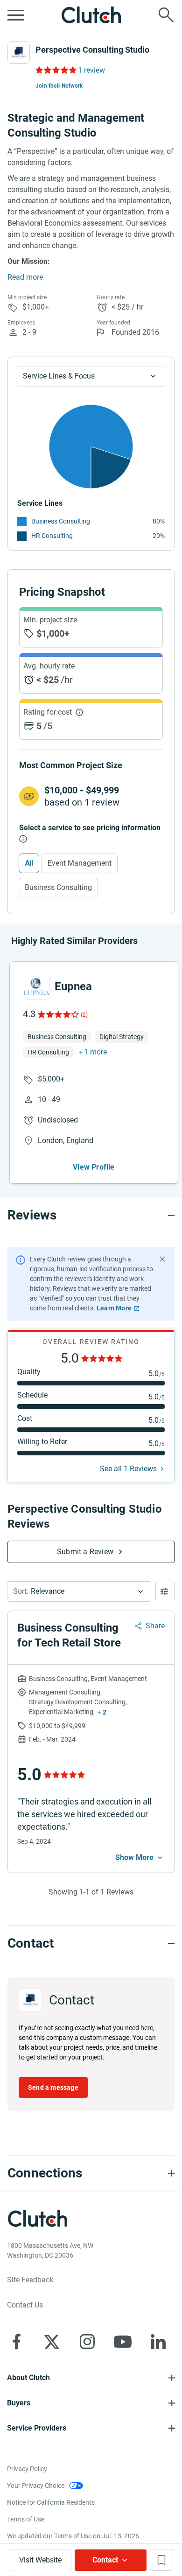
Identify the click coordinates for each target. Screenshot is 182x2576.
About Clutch (28, 2378)
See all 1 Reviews (128, 1469)
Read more (25, 277)
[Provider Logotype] (19, 53)
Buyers (19, 2403)
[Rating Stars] (58, 1014)
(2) (84, 1015)
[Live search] (166, 15)
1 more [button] (95, 1052)
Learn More (114, 1308)
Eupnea (73, 986)
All (29, 863)
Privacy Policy (27, 2469)
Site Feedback (30, 2280)
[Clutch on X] (52, 2342)
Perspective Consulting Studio (92, 50)
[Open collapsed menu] (16, 15)
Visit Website (40, 2560)
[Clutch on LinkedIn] (158, 2342)
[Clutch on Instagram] (87, 2342)
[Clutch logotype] (91, 15)
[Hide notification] (162, 1259)
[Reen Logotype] (36, 986)
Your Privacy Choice (36, 2486)
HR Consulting (52, 536)
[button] (79, 1591)
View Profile (94, 1167)
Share (155, 1626)
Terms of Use (26, 2519)
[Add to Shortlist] (161, 2560)
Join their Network (59, 86)
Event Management (80, 863)
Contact (105, 2560)
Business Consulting (61, 521)
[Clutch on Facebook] (16, 2342)
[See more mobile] (140, 1858)
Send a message (53, 2087)
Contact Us (25, 2305)
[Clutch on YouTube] (123, 2342)
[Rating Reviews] (55, 70)
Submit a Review (85, 1552)
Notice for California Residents (51, 2502)
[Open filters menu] (165, 1591)
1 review (91, 70)
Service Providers (37, 2428)
